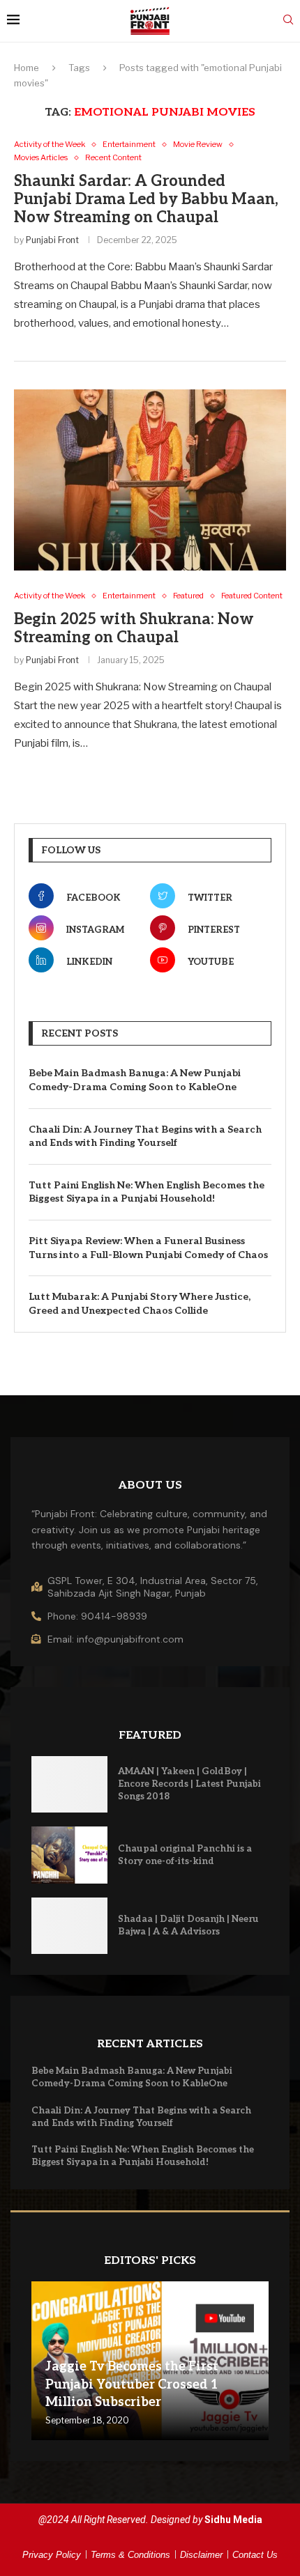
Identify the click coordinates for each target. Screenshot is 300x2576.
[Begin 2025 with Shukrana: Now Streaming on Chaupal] (150, 480)
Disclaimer (201, 2555)
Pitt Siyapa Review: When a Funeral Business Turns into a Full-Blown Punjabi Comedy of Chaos (148, 1248)
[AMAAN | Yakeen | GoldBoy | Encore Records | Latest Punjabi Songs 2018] (69, 1785)
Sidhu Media (233, 2520)
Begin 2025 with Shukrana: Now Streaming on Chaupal (134, 628)
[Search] (288, 21)
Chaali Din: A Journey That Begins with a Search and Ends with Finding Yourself (145, 1136)
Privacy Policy (52, 2555)
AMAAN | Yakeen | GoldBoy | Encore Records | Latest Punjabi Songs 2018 (189, 1784)
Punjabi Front (52, 240)
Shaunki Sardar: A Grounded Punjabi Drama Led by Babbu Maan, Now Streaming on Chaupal (146, 199)
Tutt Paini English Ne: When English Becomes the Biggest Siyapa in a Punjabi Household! (147, 1192)
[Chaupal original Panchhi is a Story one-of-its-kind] (69, 1855)
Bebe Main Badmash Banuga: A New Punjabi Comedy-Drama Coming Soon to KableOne (135, 1080)
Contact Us (255, 2555)
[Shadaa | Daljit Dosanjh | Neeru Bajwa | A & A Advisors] (69, 1926)
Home (27, 68)
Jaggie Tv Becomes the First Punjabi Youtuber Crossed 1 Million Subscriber (132, 2384)
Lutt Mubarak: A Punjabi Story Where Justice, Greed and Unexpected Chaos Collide (140, 1304)
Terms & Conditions (130, 2555)
